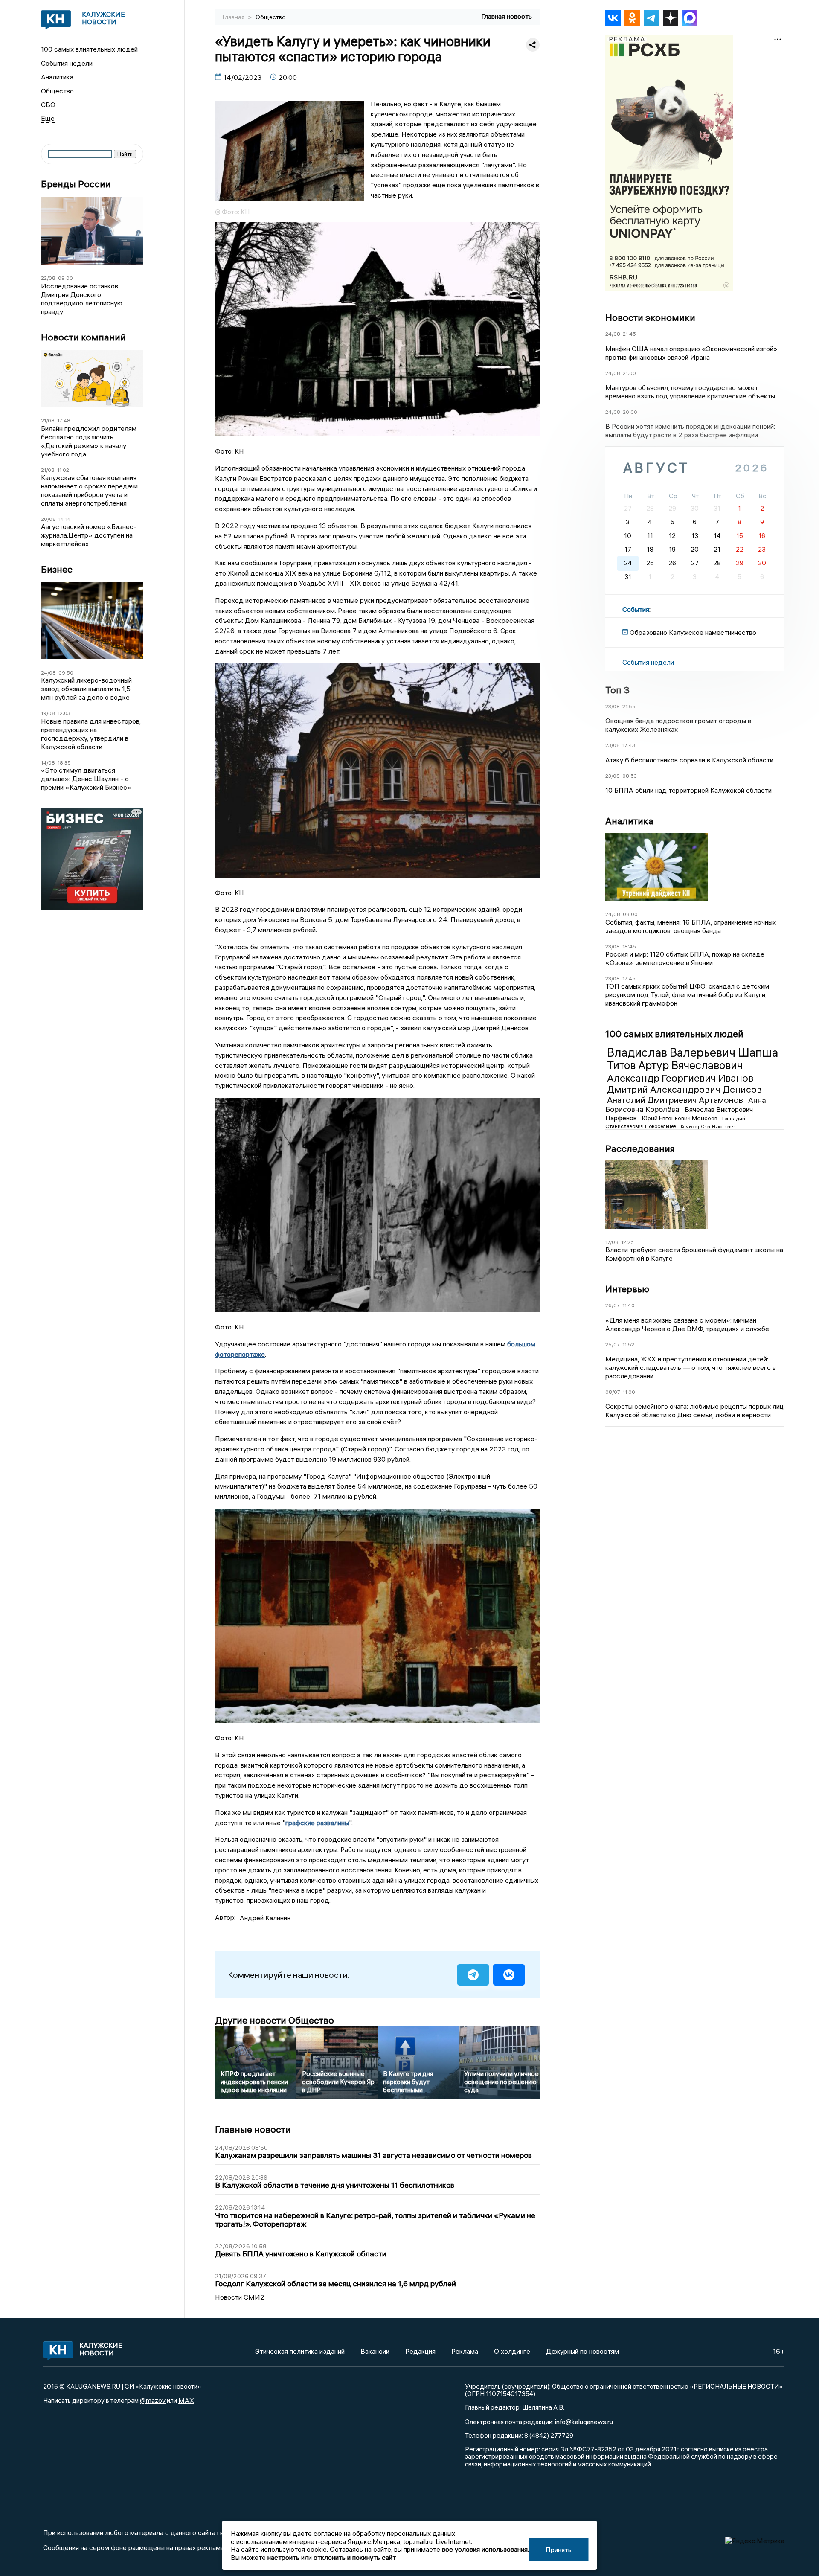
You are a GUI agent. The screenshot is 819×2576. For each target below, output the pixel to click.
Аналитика (57, 77)
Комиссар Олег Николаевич (708, 1127)
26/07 (613, 1305)
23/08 (613, 706)
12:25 (627, 1242)
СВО (48, 105)
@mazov (153, 2400)
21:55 (629, 706)
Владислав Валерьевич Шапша (693, 1052)
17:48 (64, 420)
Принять (559, 2550)
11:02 (63, 470)
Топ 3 (617, 690)
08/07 (613, 1392)
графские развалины (317, 1823)
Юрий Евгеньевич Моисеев (680, 1118)
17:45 (629, 978)
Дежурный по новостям (582, 2351)
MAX (186, 2400)
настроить (283, 2557)
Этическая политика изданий (300, 2351)
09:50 (66, 673)
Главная (234, 17)
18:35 (64, 763)
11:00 (629, 1392)
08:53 (630, 776)
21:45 (629, 334)
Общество (57, 91)
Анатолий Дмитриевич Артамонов (676, 1100)
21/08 (48, 420)
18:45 (629, 946)
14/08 (48, 763)
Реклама (465, 2351)
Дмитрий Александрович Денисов (684, 1089)
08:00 (630, 914)
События (636, 609)
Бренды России (76, 184)
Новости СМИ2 (240, 2297)
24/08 (48, 673)
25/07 (613, 1345)
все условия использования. (485, 2549)
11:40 (629, 1305)
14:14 (65, 519)
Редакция (420, 2351)
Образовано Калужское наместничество (693, 632)
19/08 (48, 713)
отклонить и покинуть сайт (355, 2557)
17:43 (629, 745)
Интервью (627, 1289)
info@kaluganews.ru (584, 2422)
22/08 (48, 278)
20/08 (48, 519)
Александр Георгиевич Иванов (680, 1078)
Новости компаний (83, 337)
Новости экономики (650, 317)
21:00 (629, 373)
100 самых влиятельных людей (89, 49)
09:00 (65, 278)
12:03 (64, 713)
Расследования (640, 1148)
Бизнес (57, 569)
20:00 (630, 412)
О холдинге (512, 2351)
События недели (67, 63)
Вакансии (375, 2351)
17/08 (612, 1242)
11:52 (628, 1345)
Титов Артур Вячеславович (675, 1065)
